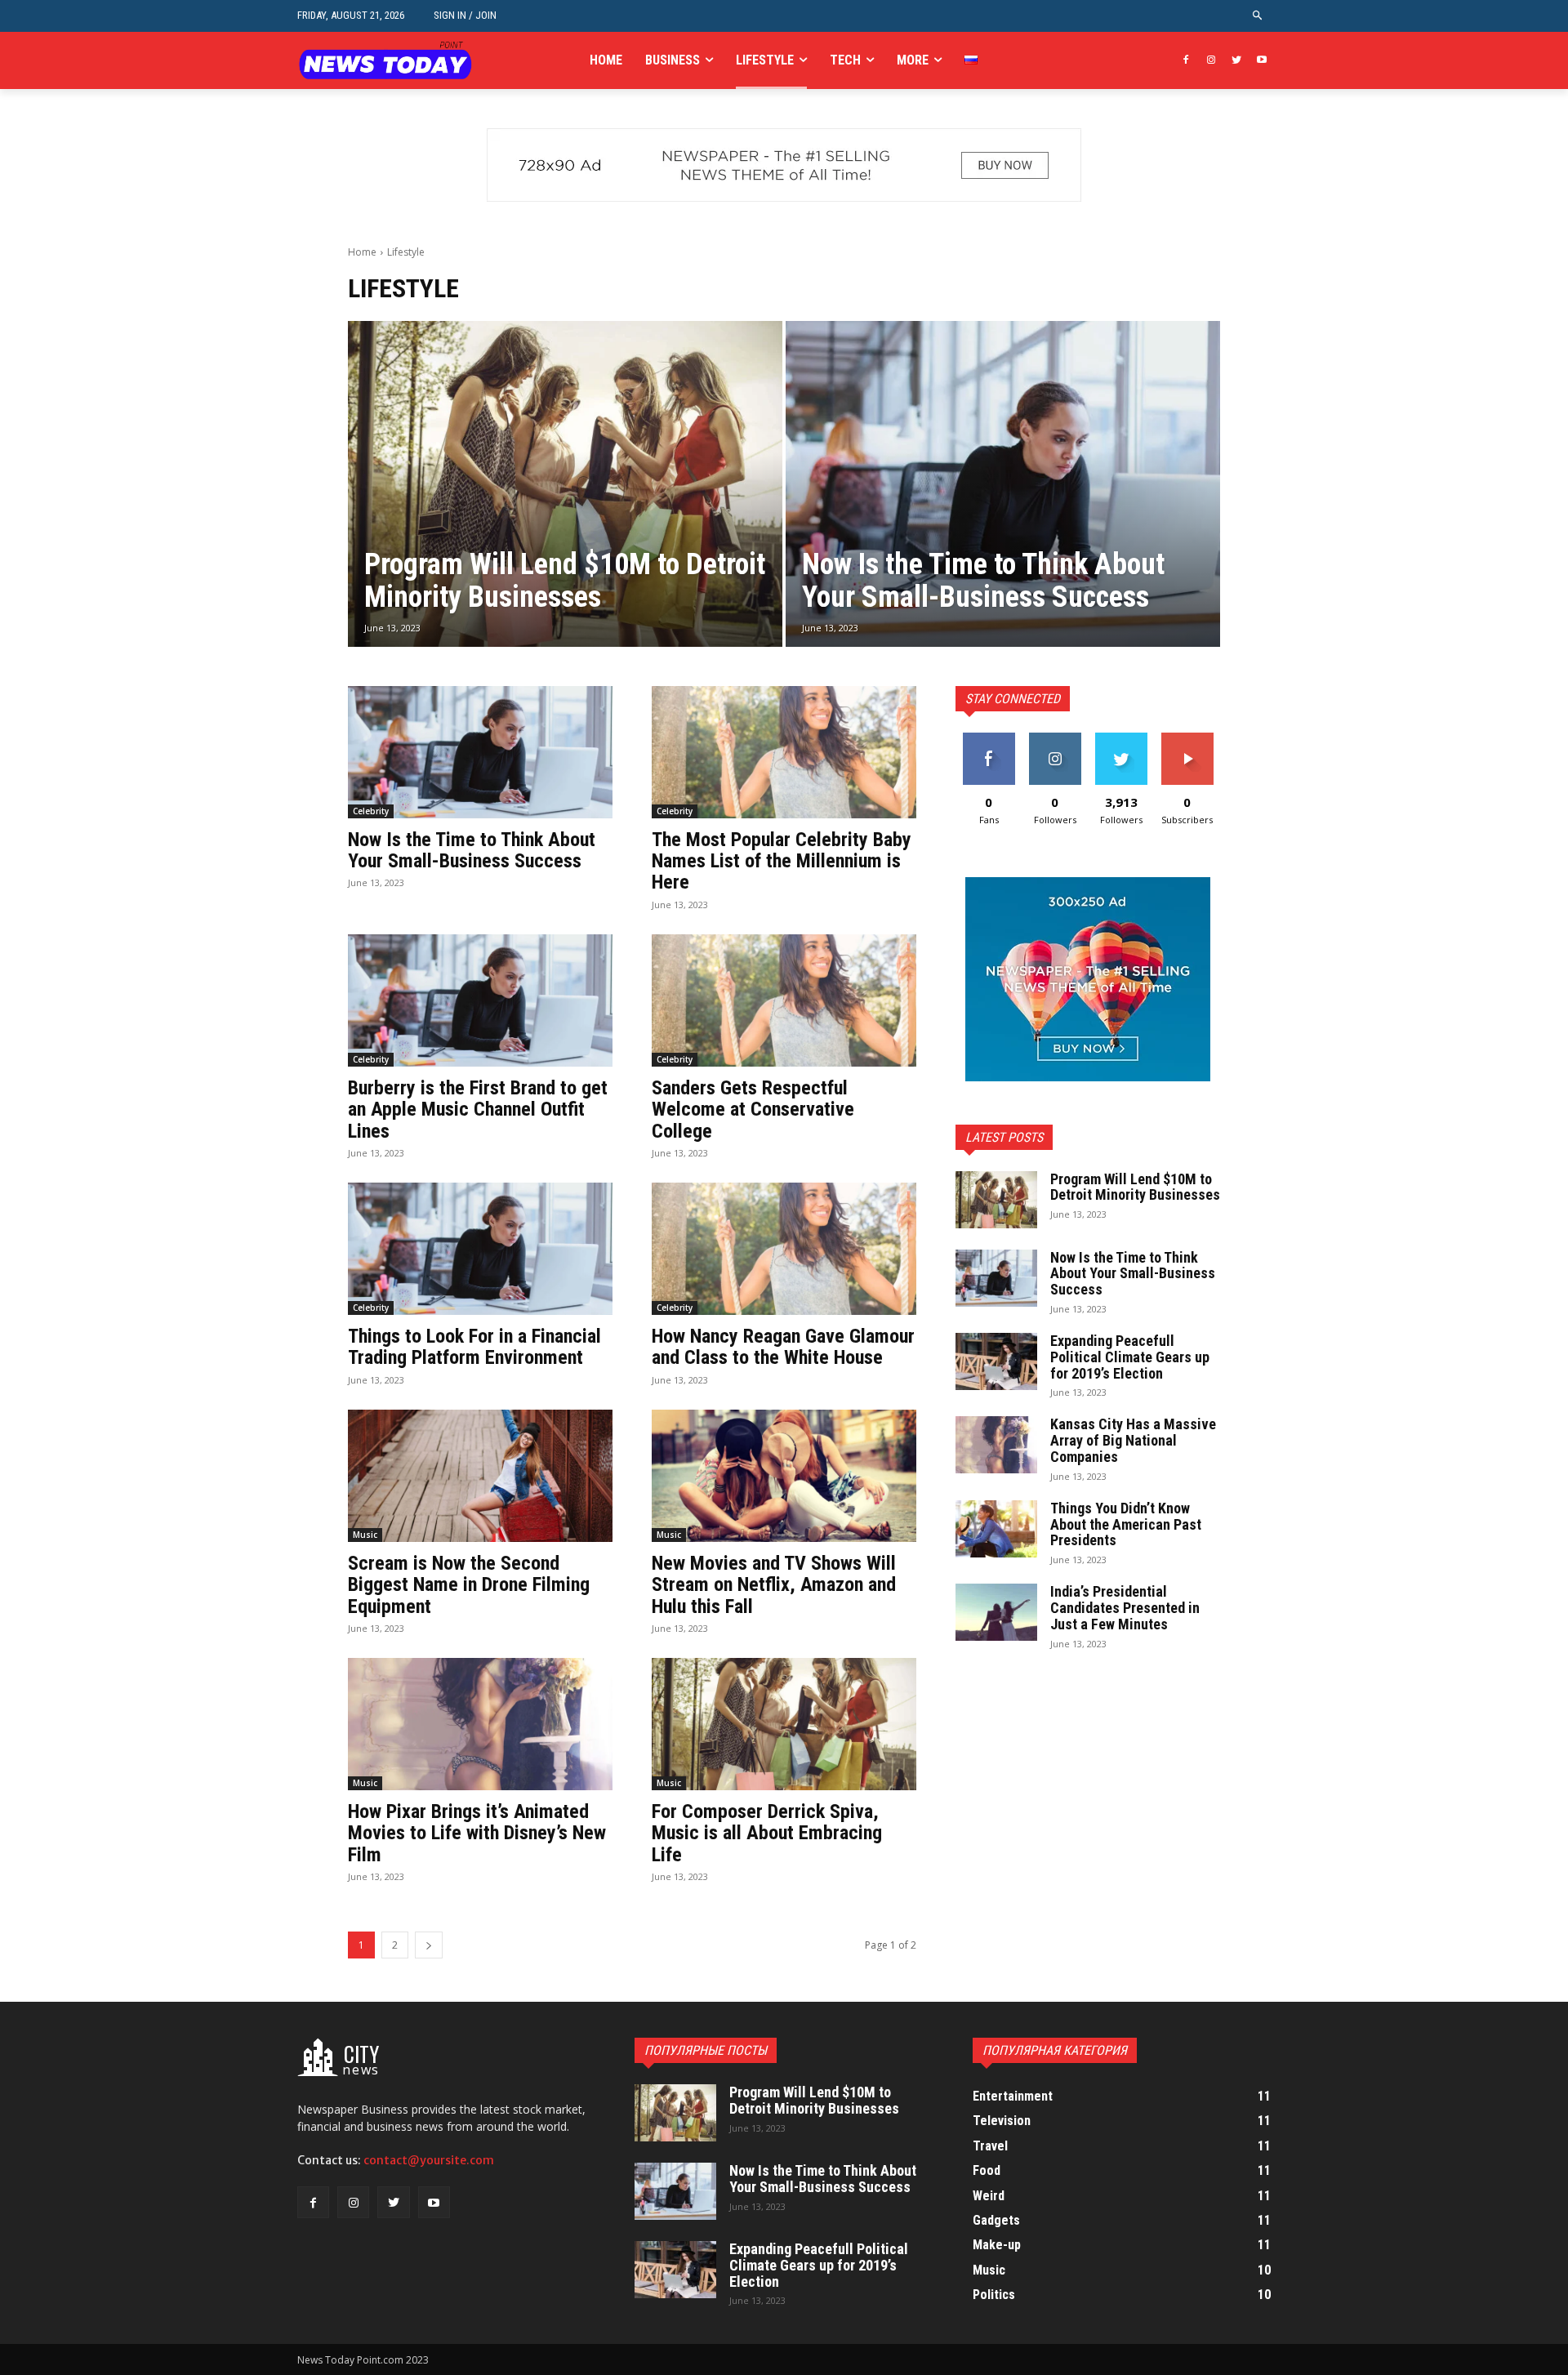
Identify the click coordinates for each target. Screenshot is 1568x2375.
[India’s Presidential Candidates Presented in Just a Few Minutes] (996, 1612)
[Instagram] (1212, 61)
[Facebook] (1186, 61)
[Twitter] (1236, 61)
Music (365, 1535)
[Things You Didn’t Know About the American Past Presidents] (996, 1529)
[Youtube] (1261, 61)
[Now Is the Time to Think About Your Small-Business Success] (1003, 484)
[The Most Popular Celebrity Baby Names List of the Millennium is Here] (784, 752)
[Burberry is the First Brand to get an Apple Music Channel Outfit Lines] (480, 1000)
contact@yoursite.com (429, 2160)
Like (989, 739)
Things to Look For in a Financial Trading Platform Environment (474, 1347)
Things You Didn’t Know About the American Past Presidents (1126, 1524)
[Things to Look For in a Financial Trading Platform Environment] (480, 1249)
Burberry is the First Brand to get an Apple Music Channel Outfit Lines (478, 1110)
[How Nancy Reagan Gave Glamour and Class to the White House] (784, 1249)
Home (362, 252)
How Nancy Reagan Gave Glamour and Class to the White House (783, 1347)
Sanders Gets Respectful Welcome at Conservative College (753, 1110)
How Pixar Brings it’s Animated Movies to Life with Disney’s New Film (477, 1833)
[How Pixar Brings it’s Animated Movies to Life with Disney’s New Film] (480, 1724)
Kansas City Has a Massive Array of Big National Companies (1133, 1440)
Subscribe (1187, 739)
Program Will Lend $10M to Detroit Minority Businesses (1135, 1187)
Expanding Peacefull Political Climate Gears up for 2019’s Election (1130, 1357)
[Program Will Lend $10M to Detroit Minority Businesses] (565, 484)
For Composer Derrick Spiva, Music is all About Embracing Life (767, 1833)
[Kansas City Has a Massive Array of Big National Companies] (996, 1445)
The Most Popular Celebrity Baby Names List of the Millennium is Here (782, 861)
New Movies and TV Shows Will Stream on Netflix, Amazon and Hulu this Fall (774, 1585)
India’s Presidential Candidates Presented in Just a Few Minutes (1125, 1608)
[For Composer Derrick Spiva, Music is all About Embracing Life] (784, 1724)
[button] (1258, 16)
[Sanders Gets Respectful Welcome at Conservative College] (784, 1000)
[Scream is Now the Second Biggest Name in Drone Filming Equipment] (480, 1476)
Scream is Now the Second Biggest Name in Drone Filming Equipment (469, 1585)
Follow (1055, 739)
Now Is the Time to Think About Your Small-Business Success (472, 850)
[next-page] (429, 1945)
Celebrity (371, 811)
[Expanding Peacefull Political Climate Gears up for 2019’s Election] (996, 1361)
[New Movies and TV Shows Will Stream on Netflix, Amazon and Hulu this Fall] (784, 1476)
